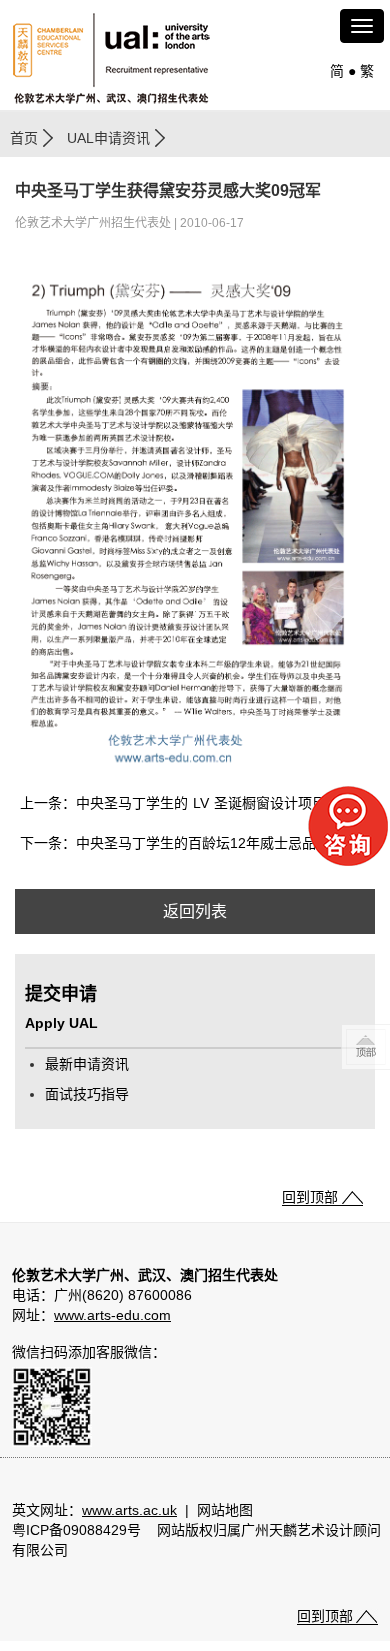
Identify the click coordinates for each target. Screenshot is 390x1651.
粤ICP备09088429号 (76, 1530)
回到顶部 (310, 1197)
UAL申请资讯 (108, 138)
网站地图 (225, 1510)
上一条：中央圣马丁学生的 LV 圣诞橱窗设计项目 (173, 803)
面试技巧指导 (87, 1094)
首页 (24, 138)
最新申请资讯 (87, 1064)
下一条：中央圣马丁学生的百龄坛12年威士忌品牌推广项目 (197, 843)
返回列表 (195, 911)
